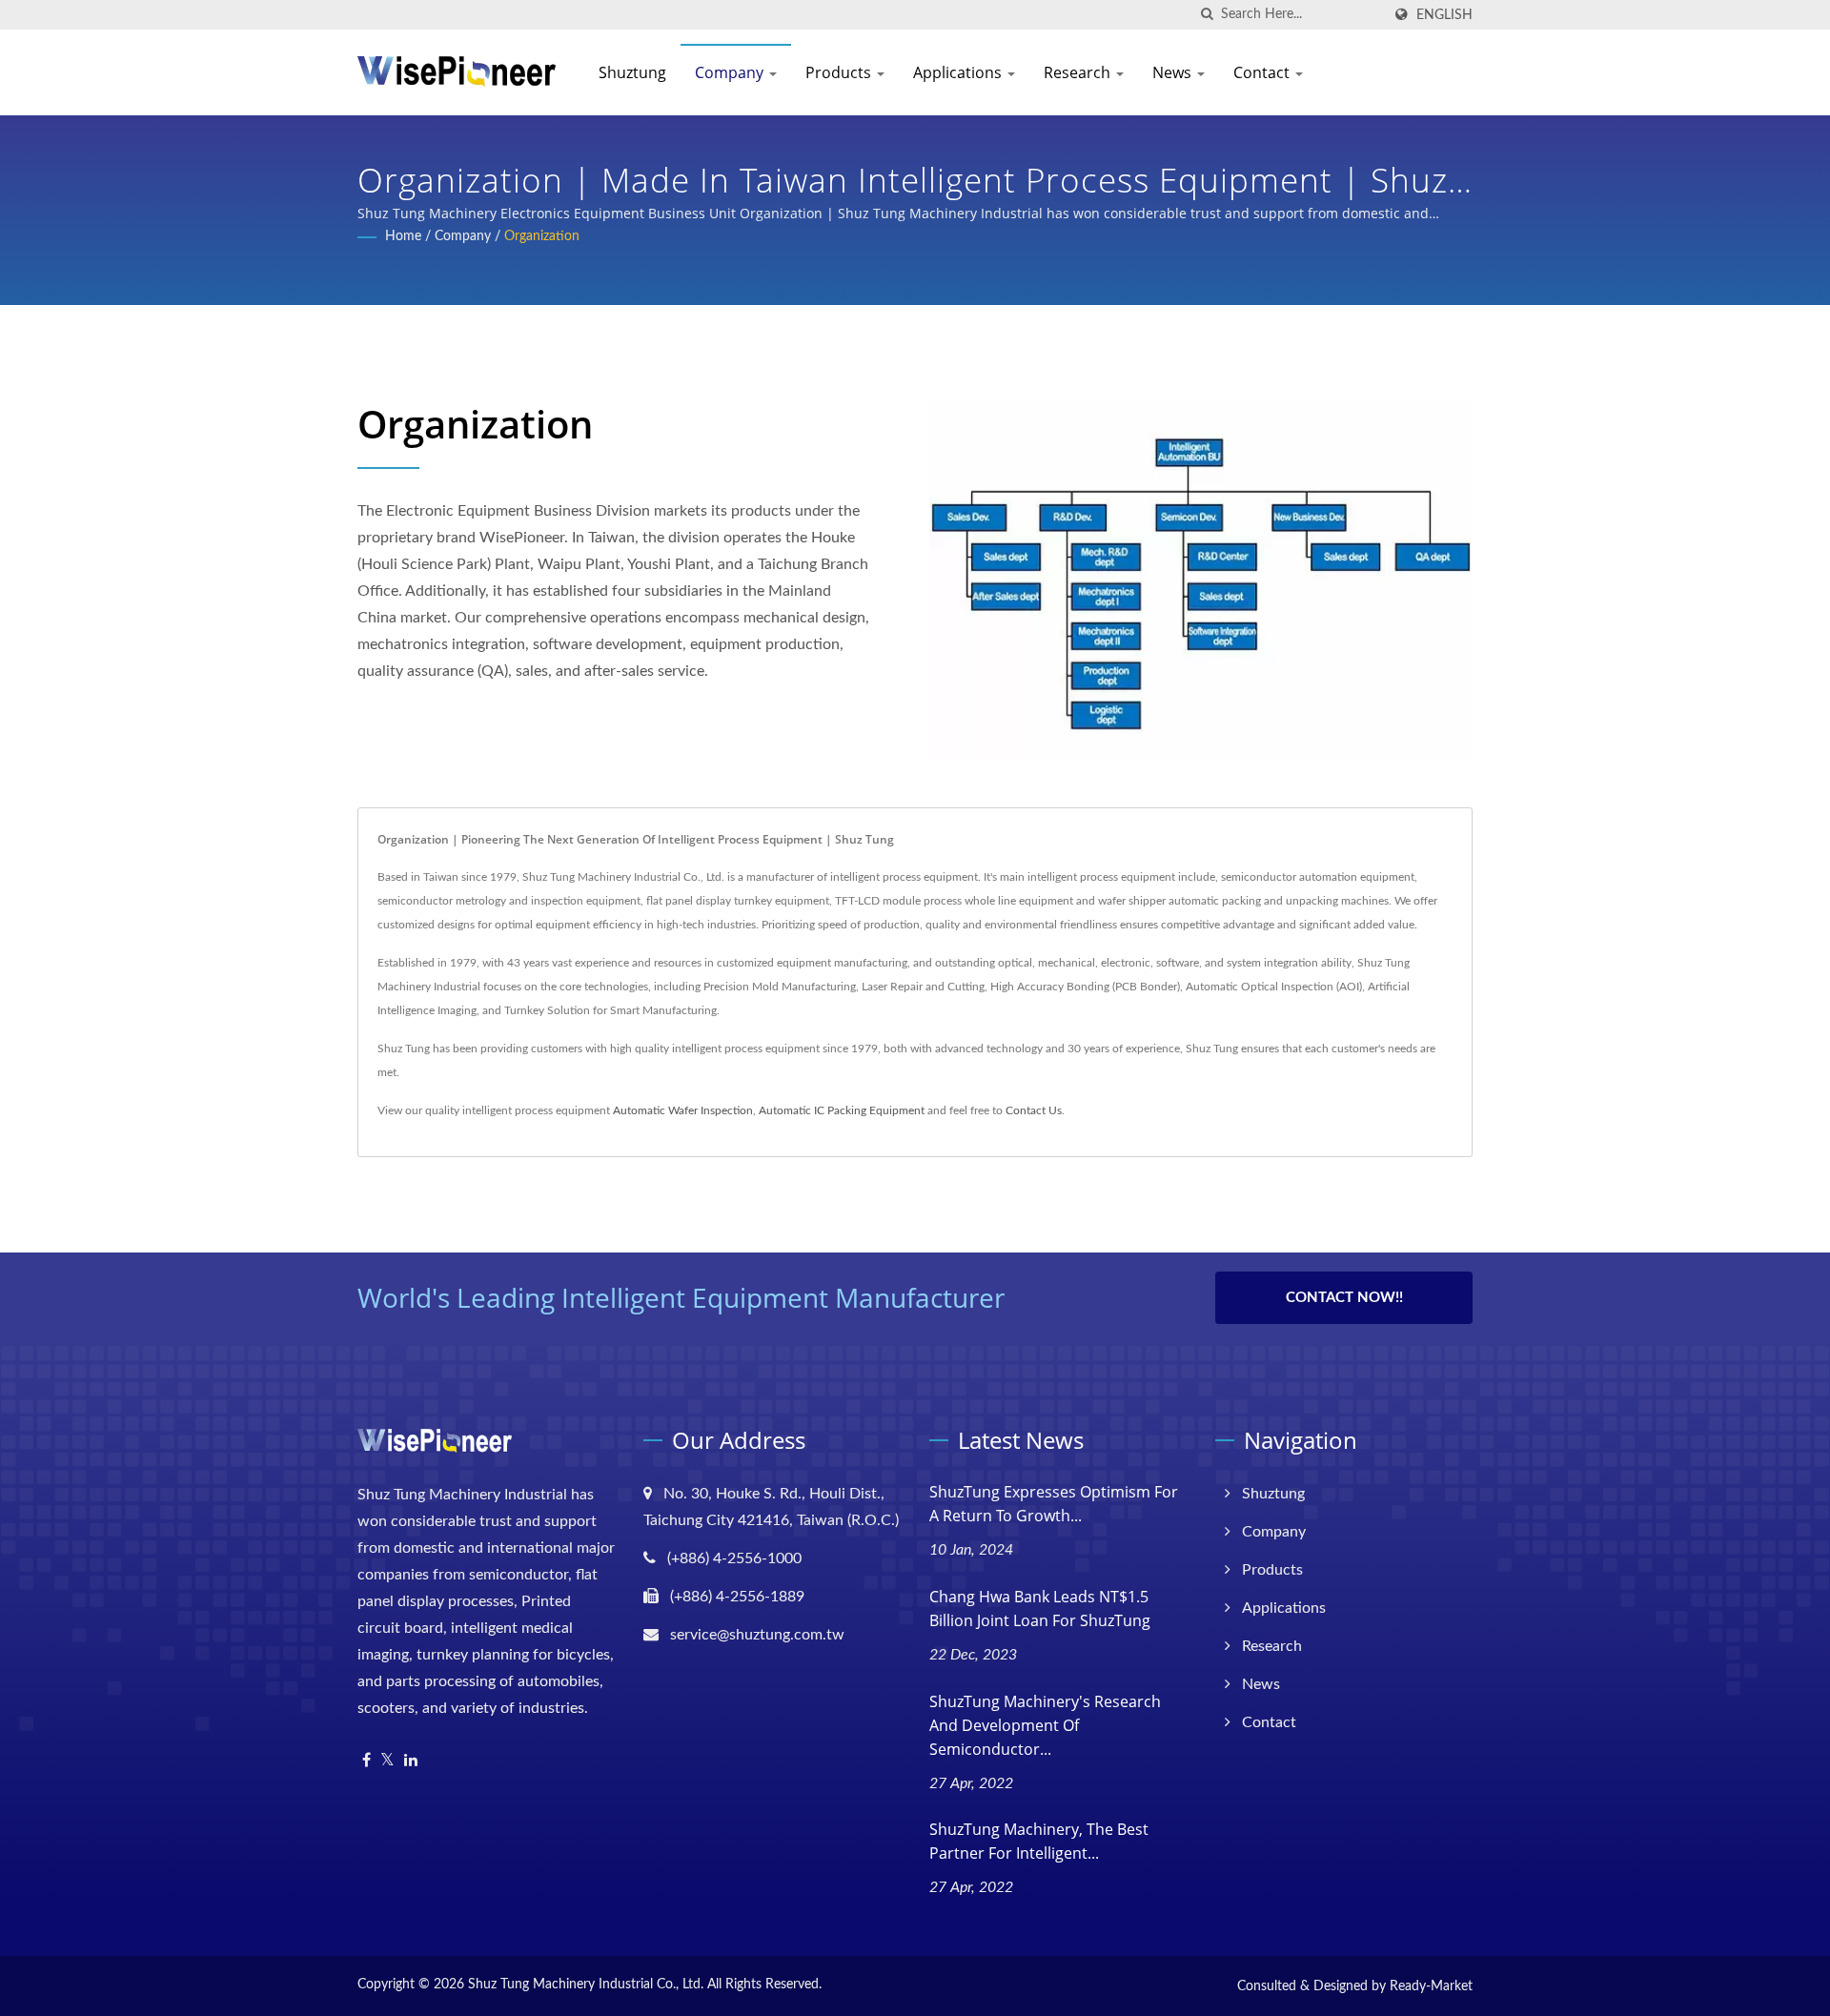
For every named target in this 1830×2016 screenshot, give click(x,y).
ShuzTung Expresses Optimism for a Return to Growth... (1054, 1504)
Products (840, 72)
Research (1079, 72)
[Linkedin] (411, 1761)
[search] (1207, 15)
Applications (959, 72)
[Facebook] (366, 1761)
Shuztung (632, 72)
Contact (1263, 72)
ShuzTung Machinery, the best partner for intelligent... (1039, 1841)
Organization (542, 236)
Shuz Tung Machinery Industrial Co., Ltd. (586, 1985)
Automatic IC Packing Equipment (842, 1110)
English (1444, 15)
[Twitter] (387, 1761)
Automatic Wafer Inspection (683, 1110)
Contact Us (1034, 1110)
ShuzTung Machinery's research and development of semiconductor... (1045, 1725)
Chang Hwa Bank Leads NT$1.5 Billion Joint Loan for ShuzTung (1040, 1609)
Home (403, 236)
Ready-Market (1431, 1986)
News (1174, 72)
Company (731, 72)
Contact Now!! (1344, 1298)
